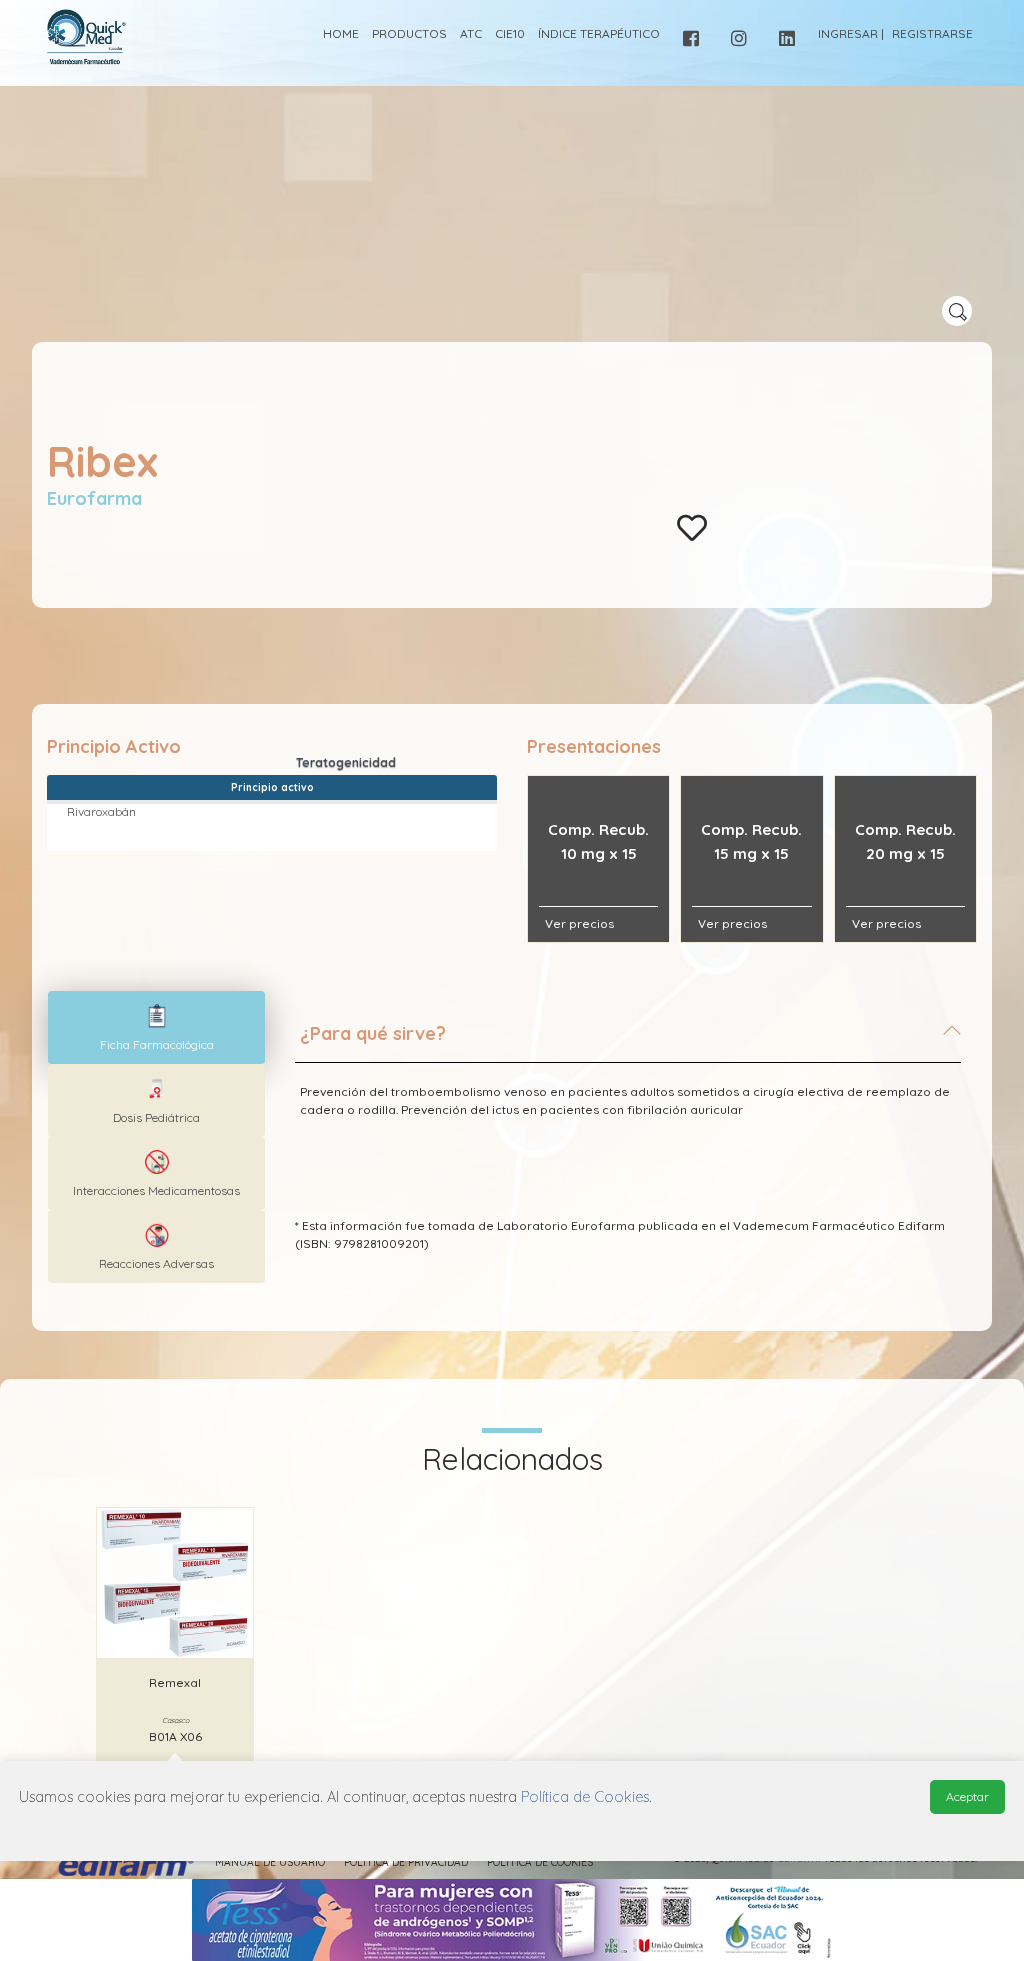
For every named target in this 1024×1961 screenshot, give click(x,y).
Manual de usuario (270, 1862)
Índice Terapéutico (599, 33)
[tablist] (156, 1027)
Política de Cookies (540, 1862)
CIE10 (510, 33)
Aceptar (967, 1796)
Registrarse (932, 33)
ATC (471, 33)
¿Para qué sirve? (373, 1033)
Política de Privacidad (406, 1862)
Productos (409, 33)
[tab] (628, 1042)
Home (341, 33)
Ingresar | (851, 33)
